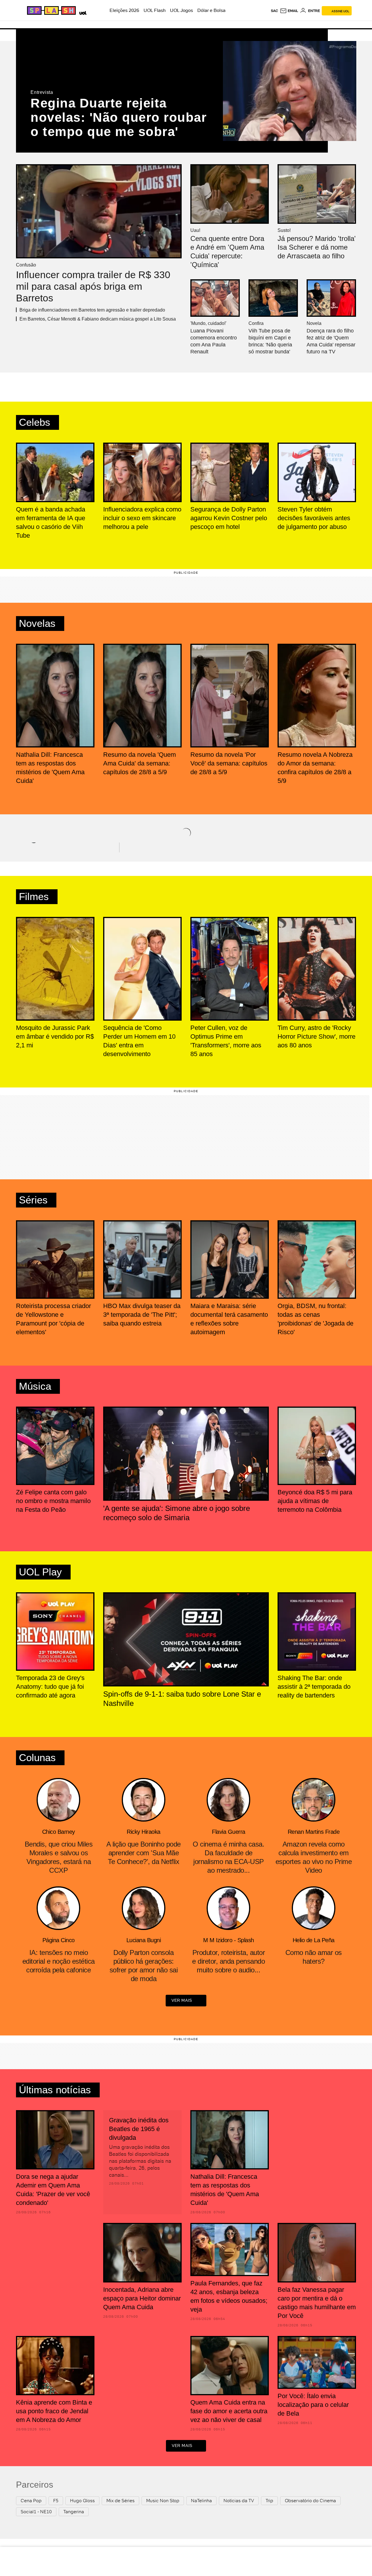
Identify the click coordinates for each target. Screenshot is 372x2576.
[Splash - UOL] (51, 10)
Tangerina (74, 2512)
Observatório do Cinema (310, 2501)
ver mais (182, 2000)
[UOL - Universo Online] (82, 12)
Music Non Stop (163, 2501)
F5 (56, 2501)
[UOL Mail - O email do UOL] (289, 11)
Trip (269, 2501)
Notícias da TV (239, 2501)
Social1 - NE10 (36, 2512)
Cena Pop (31, 2501)
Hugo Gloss (82, 2501)
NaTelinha (201, 2501)
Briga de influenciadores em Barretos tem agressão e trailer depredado (92, 310)
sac (274, 11)
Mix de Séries (120, 2501)
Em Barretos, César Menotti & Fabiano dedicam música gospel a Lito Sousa (98, 319)
